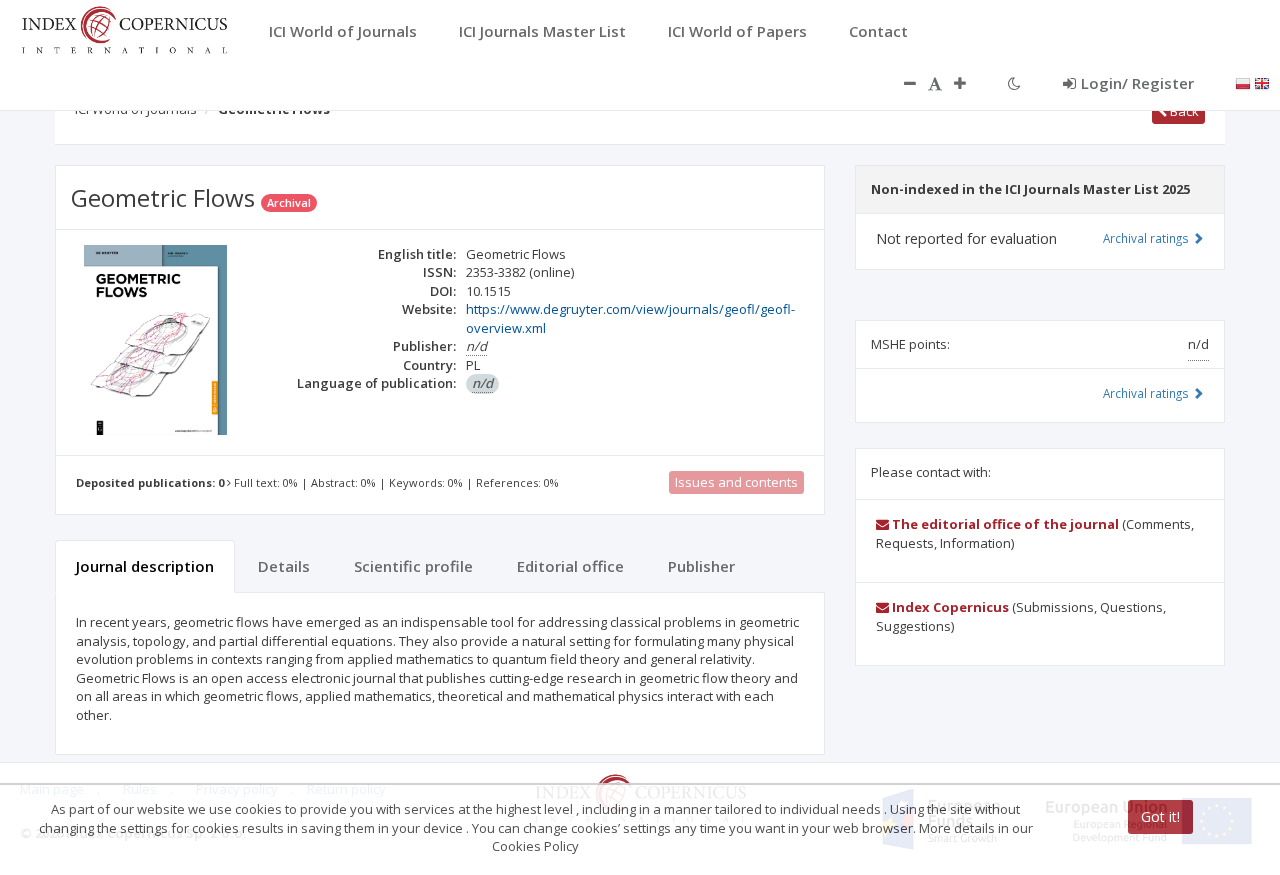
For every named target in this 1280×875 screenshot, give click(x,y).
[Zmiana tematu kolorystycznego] (1014, 83)
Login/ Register (1137, 83)
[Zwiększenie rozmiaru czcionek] (970, 83)
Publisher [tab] (701, 566)
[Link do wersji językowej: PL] (1243, 82)
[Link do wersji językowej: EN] (1262, 82)
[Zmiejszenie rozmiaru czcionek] (900, 83)
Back (1183, 111)
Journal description (145, 566)
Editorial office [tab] (570, 566)
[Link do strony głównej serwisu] (124, 28)
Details (284, 566)
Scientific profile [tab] (413, 566)
